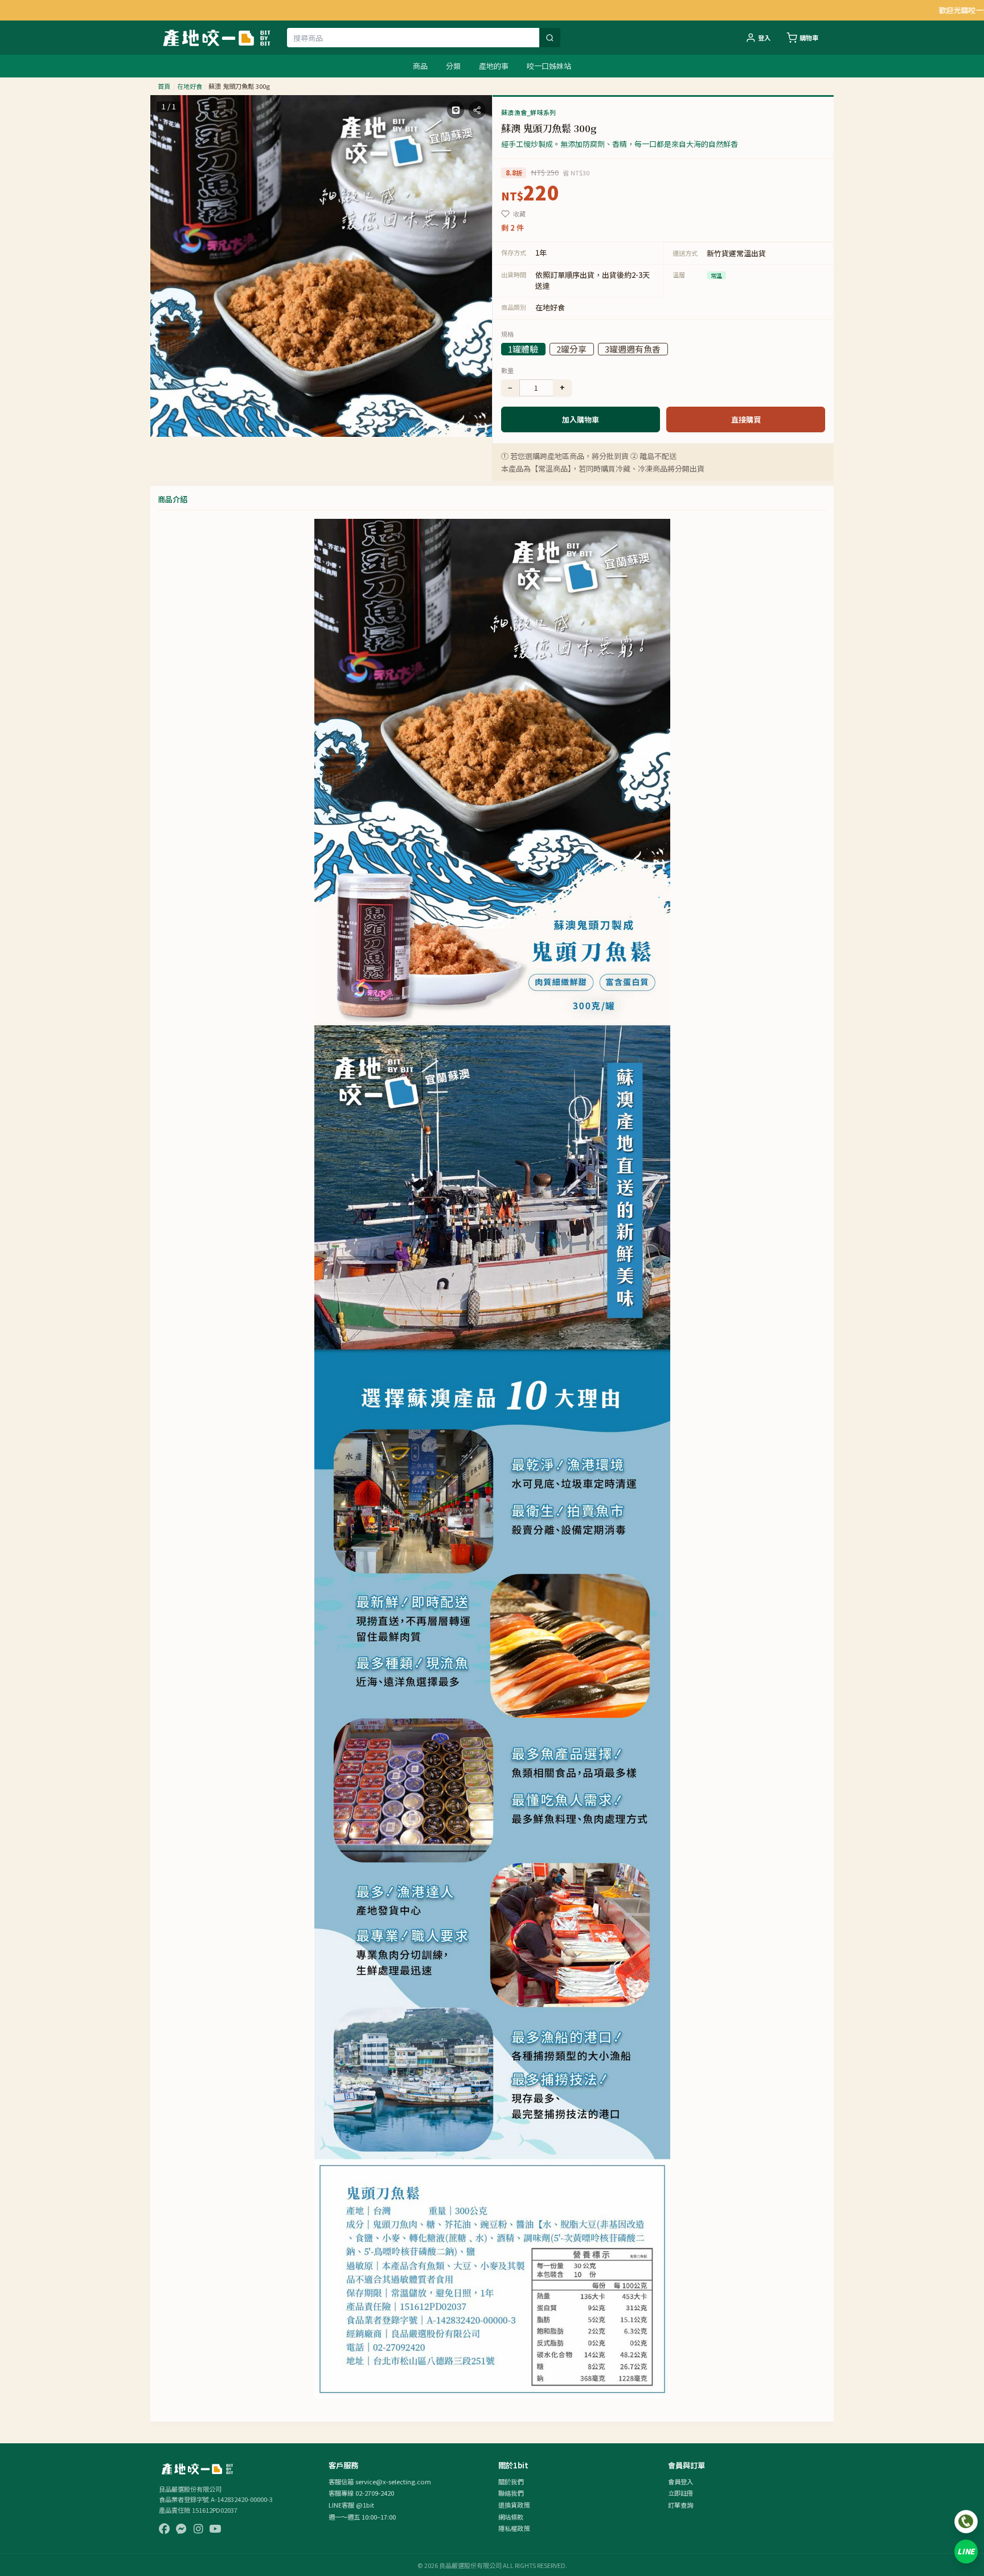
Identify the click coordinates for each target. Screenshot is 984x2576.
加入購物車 (581, 419)
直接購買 (746, 419)
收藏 (519, 214)
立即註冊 (680, 2493)
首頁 (164, 86)
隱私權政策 (514, 2528)
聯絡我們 (511, 2493)
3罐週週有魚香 (633, 349)
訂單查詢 (680, 2505)
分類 (453, 66)
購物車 (809, 38)
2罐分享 (571, 349)
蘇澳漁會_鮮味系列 (528, 112)
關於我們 (511, 2481)
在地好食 (190, 86)
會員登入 (680, 2481)
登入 (764, 38)
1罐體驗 (523, 349)
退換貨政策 (514, 2505)
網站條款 (511, 2517)
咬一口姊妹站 (549, 66)
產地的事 (494, 66)
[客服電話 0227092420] (966, 2522)
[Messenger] (181, 2529)
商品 (420, 66)
